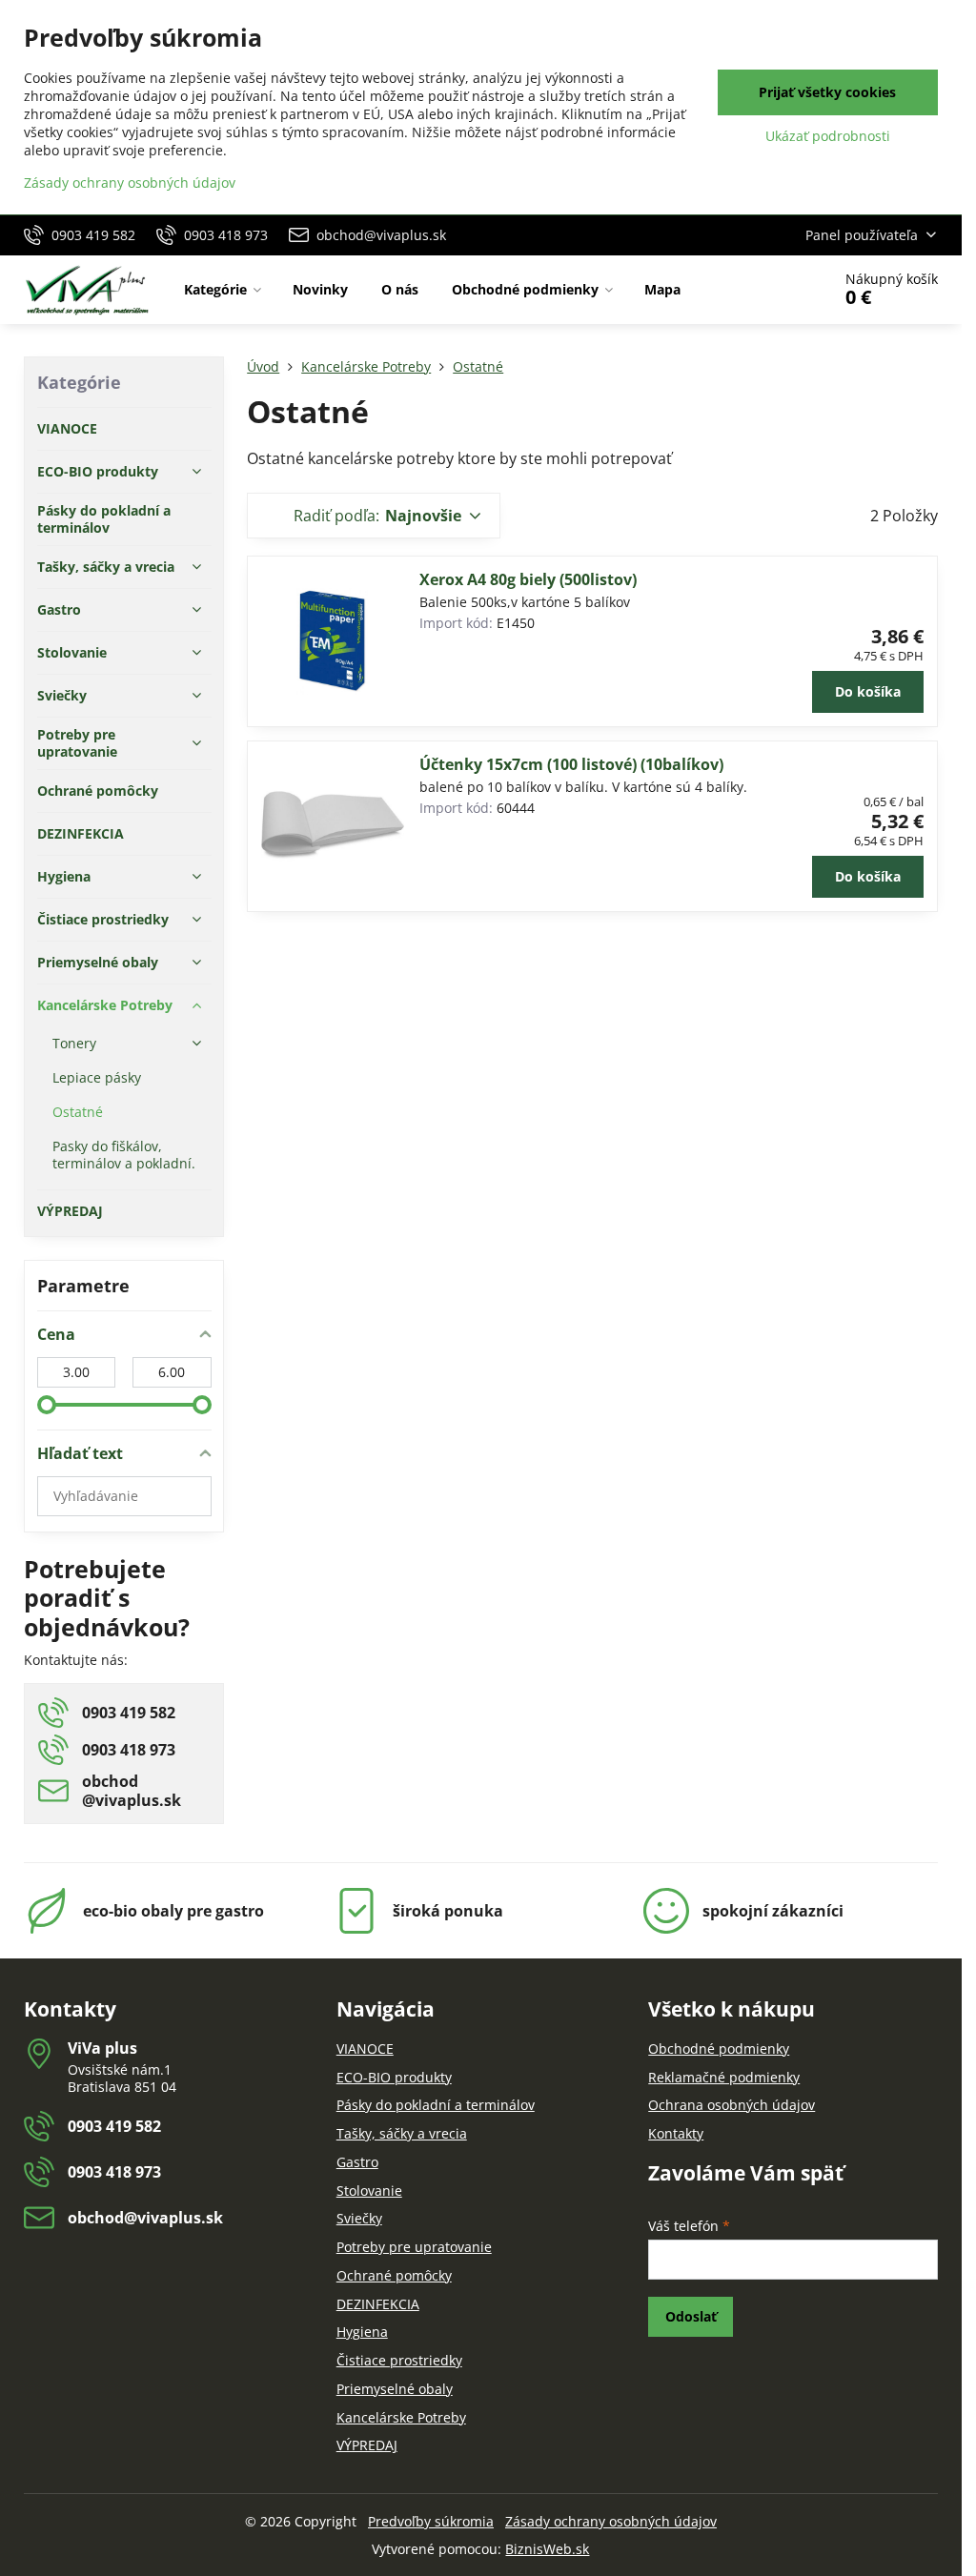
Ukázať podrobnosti (828, 136)
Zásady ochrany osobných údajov (611, 2521)
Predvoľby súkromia (431, 2521)
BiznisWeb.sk (547, 2549)
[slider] (47, 1405)
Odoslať (691, 2316)
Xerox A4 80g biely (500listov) (528, 579)
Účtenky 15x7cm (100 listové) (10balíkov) (571, 764)
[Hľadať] (763, 290)
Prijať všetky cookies (827, 92)
